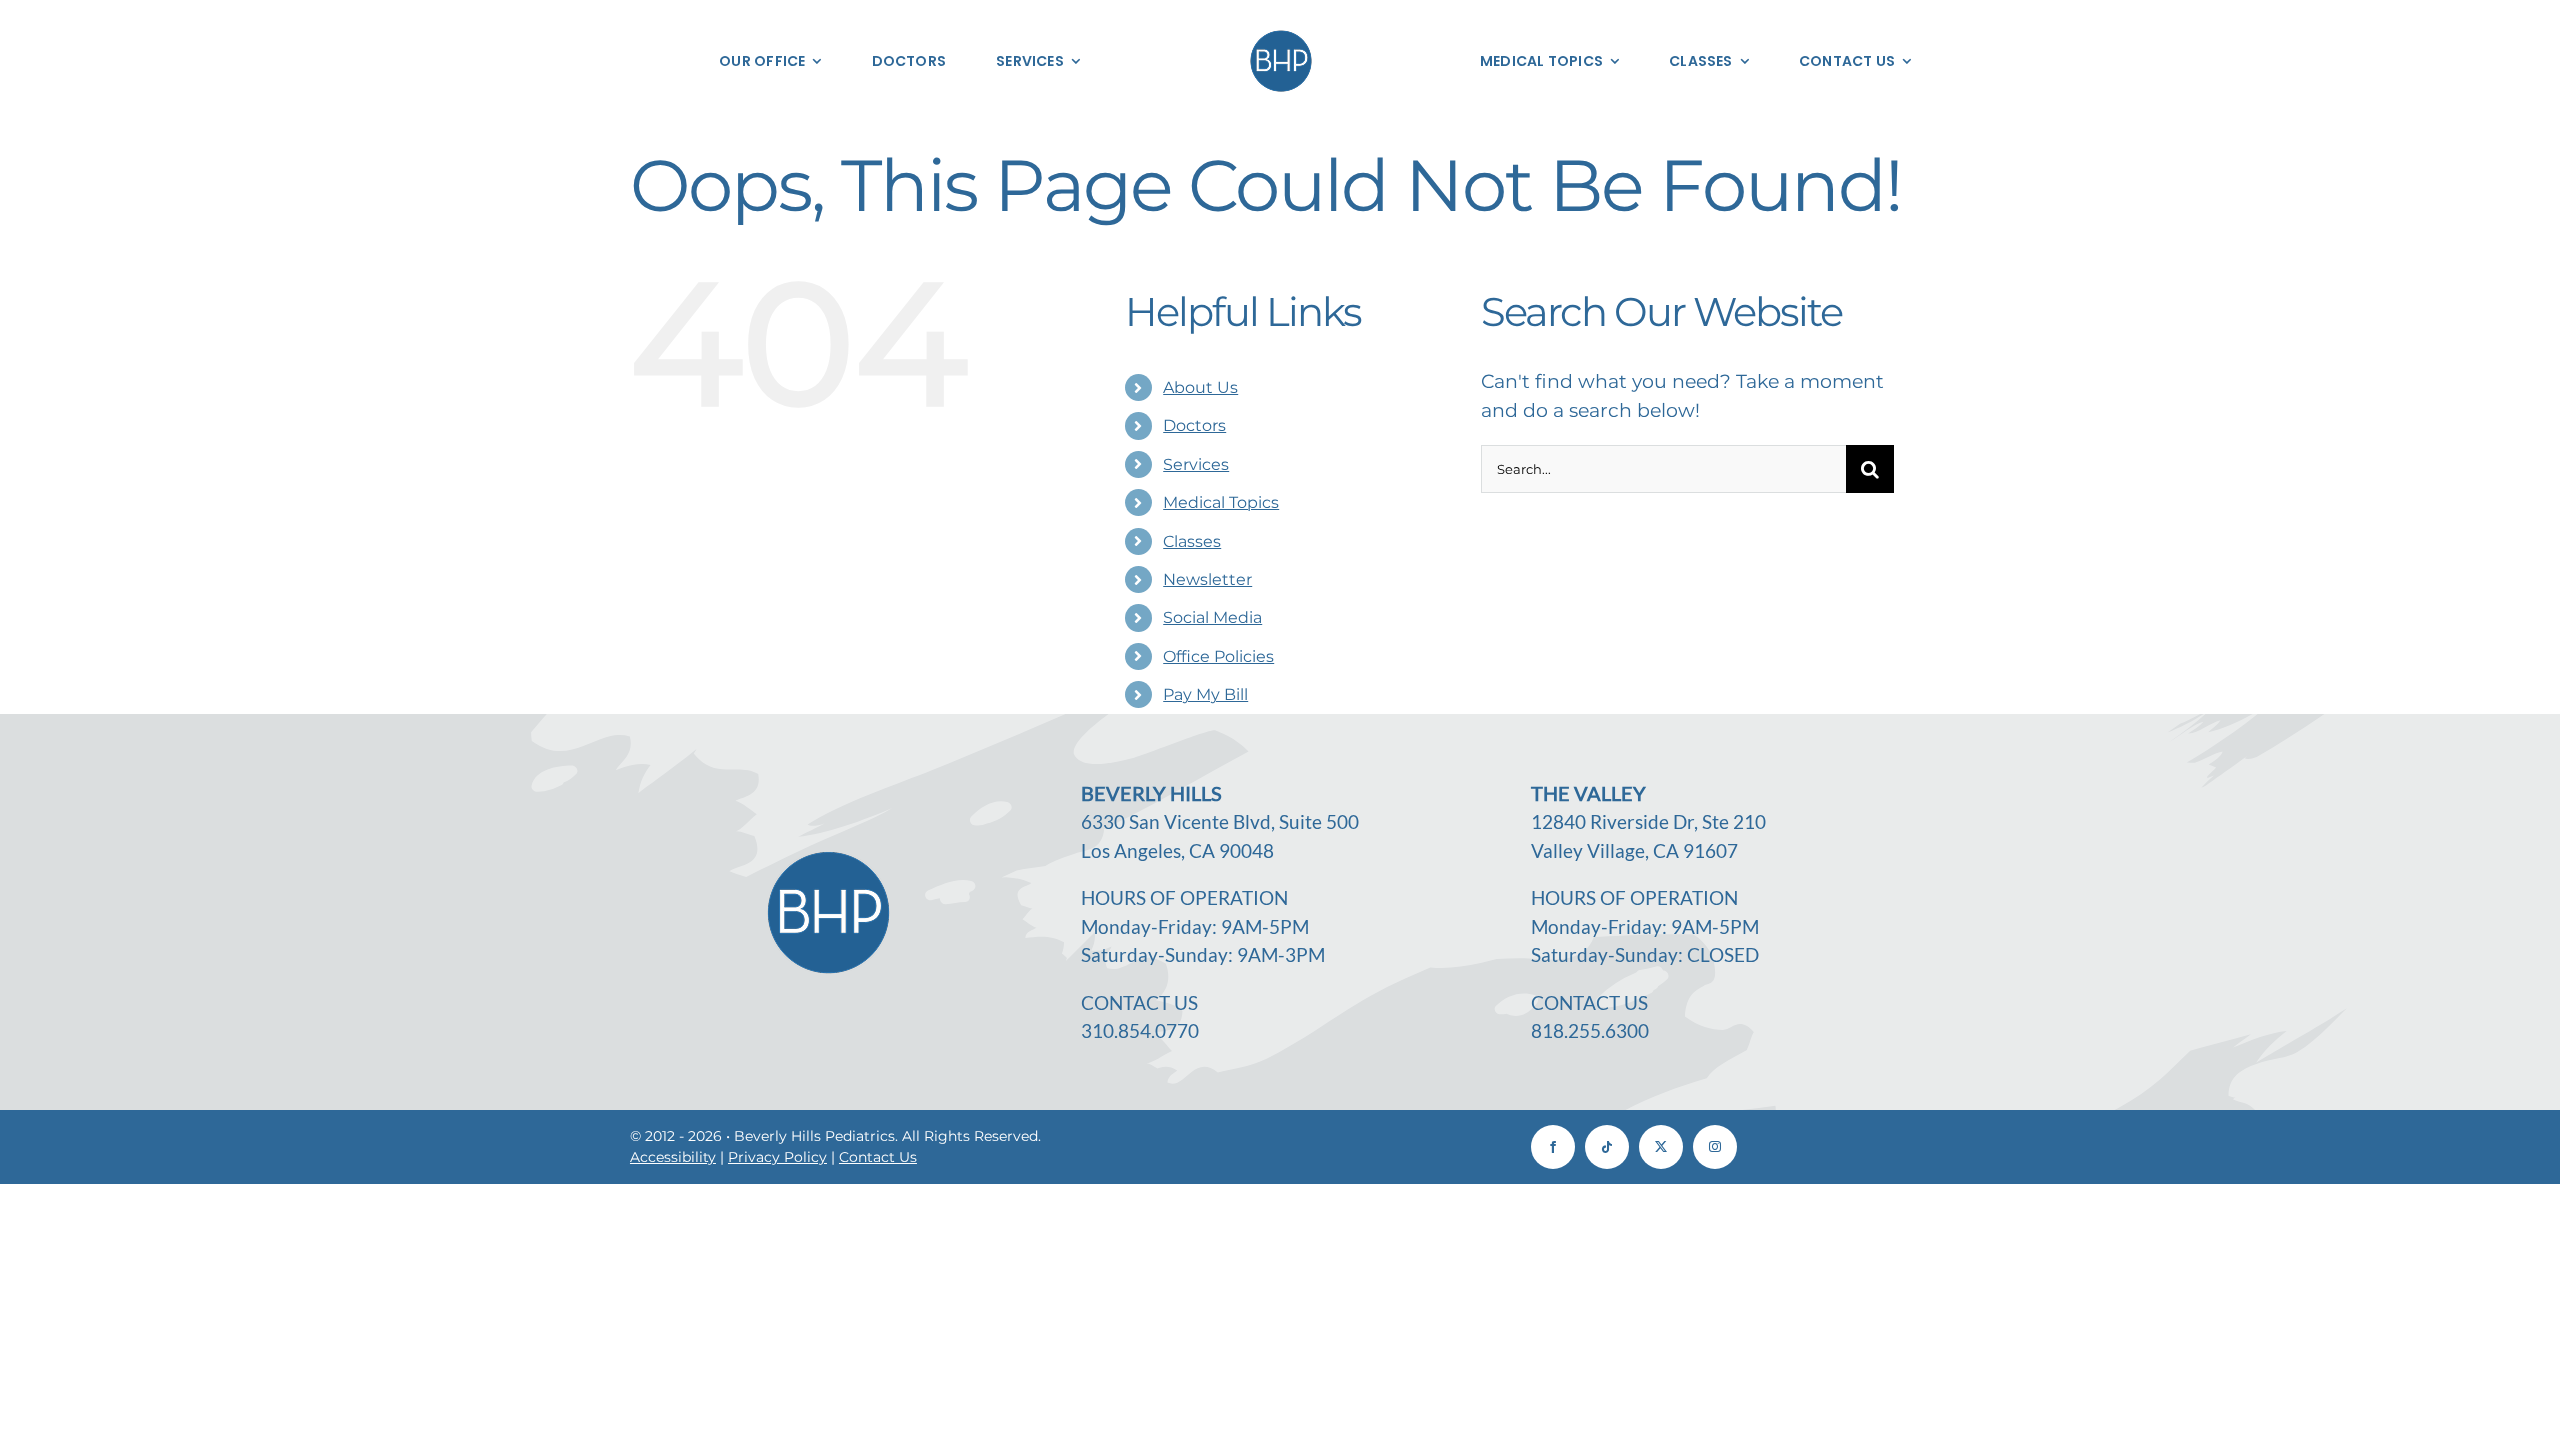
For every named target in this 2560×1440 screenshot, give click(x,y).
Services (1196, 464)
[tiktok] (1607, 1147)
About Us (1200, 387)
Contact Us (878, 1157)
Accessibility (673, 1157)
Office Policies (1218, 656)
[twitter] (1661, 1147)
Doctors (1194, 425)
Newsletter (1207, 579)
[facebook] (1553, 1147)
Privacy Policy (777, 1157)
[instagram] (1715, 1147)
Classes (1192, 541)
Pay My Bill (1205, 694)
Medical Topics (1221, 502)
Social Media (1212, 617)
